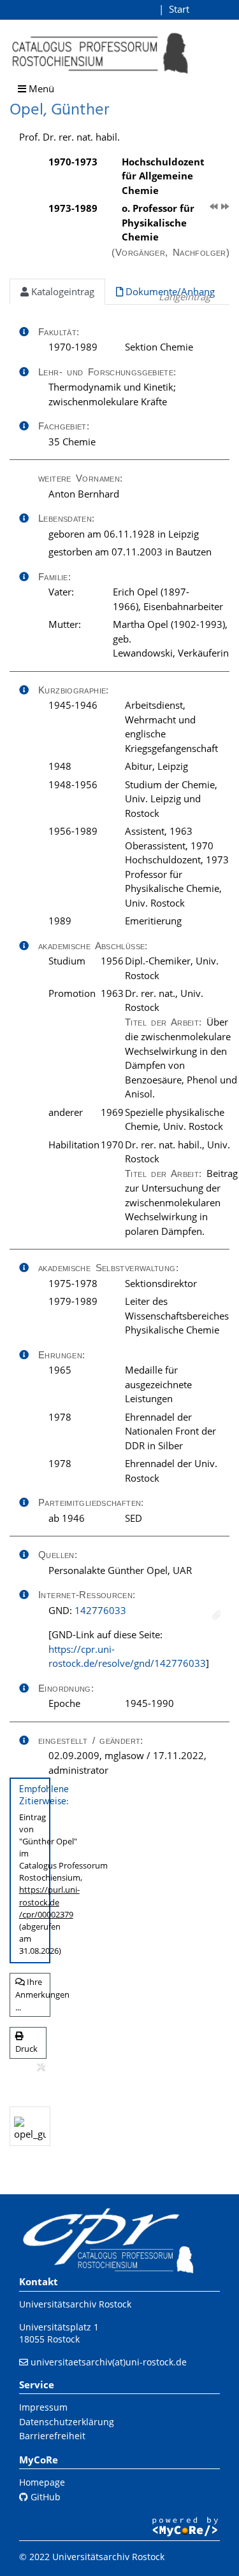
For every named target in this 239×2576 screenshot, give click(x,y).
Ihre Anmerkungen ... (33, 1994)
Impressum (43, 2407)
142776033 (100, 1610)
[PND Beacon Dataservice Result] (216, 1615)
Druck (26, 2049)
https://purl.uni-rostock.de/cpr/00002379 (49, 1902)
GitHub (44, 2497)
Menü (40, 88)
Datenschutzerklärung (67, 2422)
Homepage (42, 2482)
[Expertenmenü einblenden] (41, 2068)
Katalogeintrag (62, 291)
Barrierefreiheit (52, 2436)
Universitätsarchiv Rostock (75, 2304)
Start (179, 9)
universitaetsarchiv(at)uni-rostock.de (109, 2362)
